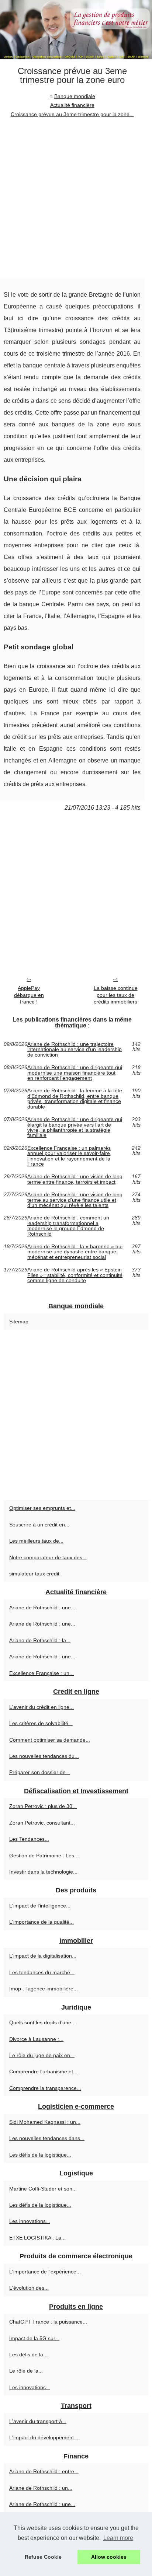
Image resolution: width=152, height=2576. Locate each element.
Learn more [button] (118, 2538)
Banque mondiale (75, 96)
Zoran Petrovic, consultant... (42, 1823)
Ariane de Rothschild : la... (40, 1640)
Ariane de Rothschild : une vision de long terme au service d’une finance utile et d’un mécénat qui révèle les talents (75, 1200)
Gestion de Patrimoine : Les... (44, 1856)
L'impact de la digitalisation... (43, 1956)
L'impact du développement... (44, 2437)
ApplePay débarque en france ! (29, 995)
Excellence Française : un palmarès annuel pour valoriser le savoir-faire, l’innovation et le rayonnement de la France (69, 1156)
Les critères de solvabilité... (41, 1723)
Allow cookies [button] (109, 2557)
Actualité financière (72, 105)
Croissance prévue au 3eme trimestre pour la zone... (72, 114)
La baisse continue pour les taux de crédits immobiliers (116, 995)
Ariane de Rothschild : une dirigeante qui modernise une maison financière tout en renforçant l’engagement (75, 1073)
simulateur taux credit (34, 1574)
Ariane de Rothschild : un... (41, 2488)
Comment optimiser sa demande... (50, 1740)
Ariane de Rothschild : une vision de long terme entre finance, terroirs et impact (75, 1179)
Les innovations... (30, 2221)
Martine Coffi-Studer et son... (43, 2189)
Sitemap (19, 1322)
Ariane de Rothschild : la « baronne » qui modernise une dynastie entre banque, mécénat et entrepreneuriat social (75, 1252)
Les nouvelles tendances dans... (47, 2138)
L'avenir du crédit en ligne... (42, 1707)
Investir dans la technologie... (43, 1872)
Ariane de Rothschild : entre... (44, 2471)
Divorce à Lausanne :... (36, 2039)
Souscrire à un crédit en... (39, 1525)
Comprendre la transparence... (45, 2088)
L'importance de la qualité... (42, 1922)
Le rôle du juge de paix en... (42, 2055)
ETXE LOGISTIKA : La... (37, 2238)
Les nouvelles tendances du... (44, 1756)
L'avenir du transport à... (38, 2421)
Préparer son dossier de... (40, 1772)
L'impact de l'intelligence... (40, 1906)
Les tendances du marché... (42, 1972)
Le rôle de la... (26, 2371)
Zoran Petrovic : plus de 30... (43, 1806)
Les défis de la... (28, 2355)
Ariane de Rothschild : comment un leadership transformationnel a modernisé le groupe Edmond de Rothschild (68, 1226)
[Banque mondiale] (76, 30)
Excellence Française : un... (42, 1673)
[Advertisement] (76, 198)
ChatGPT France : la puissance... (48, 2322)
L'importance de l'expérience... (45, 2272)
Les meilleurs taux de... (36, 1541)
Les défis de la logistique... (40, 2155)
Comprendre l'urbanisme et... (43, 2071)
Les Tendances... (29, 1839)
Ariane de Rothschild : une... (42, 1608)
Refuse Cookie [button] (43, 2557)
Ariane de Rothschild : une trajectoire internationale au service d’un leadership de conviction (75, 1049)
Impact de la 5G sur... (34, 2338)
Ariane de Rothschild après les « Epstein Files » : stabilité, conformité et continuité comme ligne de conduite (75, 1275)
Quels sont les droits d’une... (42, 2022)
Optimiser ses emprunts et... (42, 1508)
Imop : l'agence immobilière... (44, 1989)
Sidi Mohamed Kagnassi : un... (45, 2122)
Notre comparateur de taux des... (48, 1557)
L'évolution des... (29, 2288)
